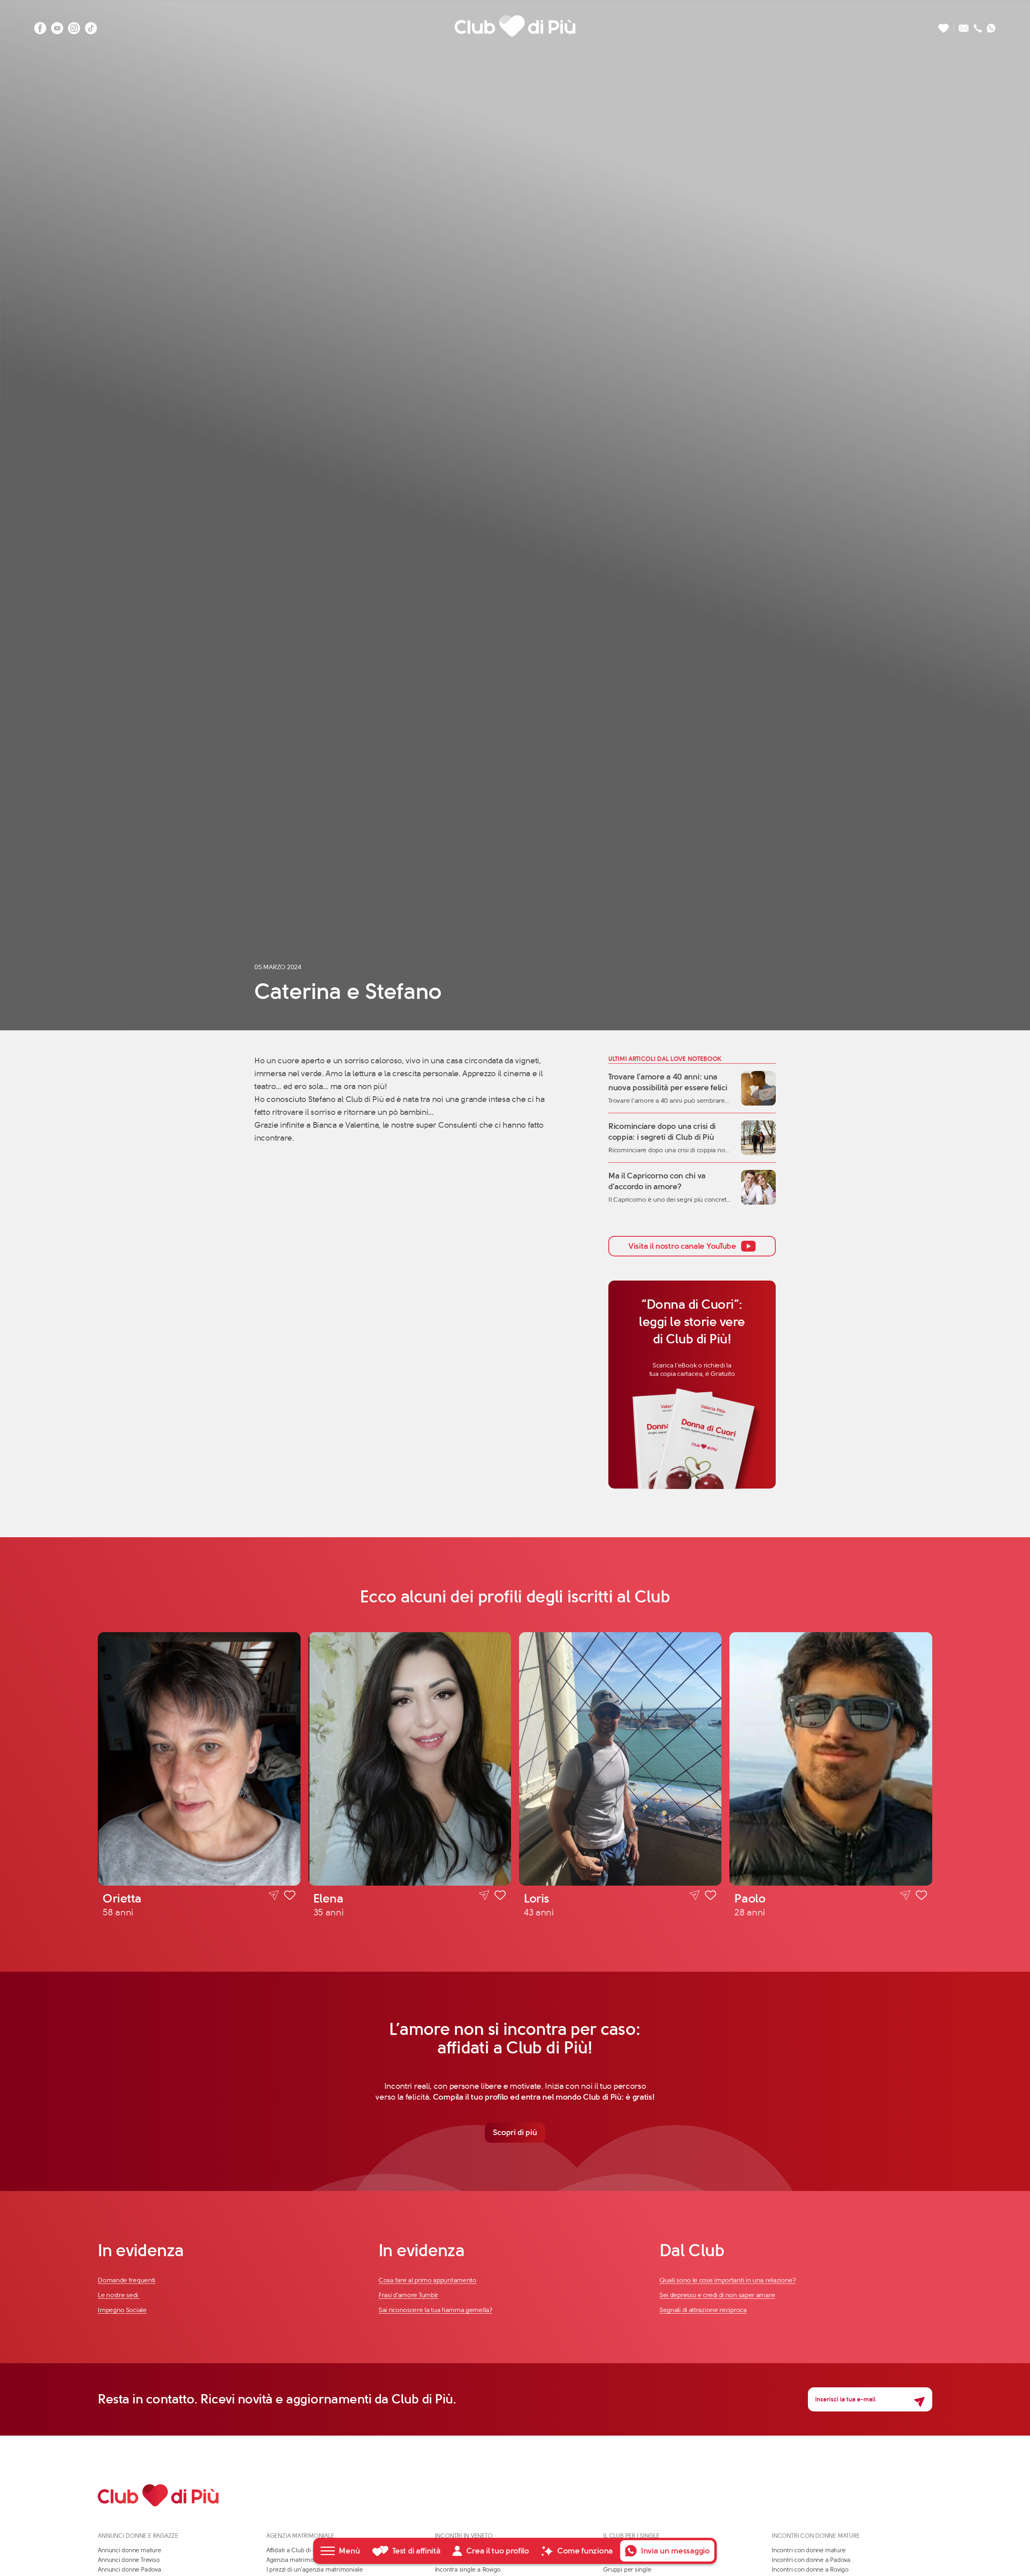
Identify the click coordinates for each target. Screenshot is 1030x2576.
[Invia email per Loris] (695, 1895)
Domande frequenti (127, 2280)
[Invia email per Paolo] (905, 1895)
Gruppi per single (627, 2570)
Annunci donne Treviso (129, 2560)
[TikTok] (91, 26)
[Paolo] (831, 1759)
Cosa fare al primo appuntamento (427, 2280)
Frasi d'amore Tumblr (408, 2295)
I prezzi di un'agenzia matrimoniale (315, 2570)
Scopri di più (515, 2132)
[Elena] (410, 1759)
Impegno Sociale (122, 2310)
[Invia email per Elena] (484, 1895)
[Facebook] (40, 26)
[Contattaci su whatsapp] (991, 26)
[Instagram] (74, 26)
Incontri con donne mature (809, 2550)
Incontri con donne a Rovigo (810, 2570)
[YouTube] (57, 26)
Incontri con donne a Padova (811, 2560)
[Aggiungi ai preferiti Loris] (711, 1896)
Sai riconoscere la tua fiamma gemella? (436, 2310)
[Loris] (620, 1759)
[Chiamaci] (978, 26)
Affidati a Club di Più (294, 2550)
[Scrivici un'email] (964, 26)
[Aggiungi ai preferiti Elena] (500, 1896)
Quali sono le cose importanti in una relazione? (728, 2280)
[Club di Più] (515, 26)
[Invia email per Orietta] (274, 1895)
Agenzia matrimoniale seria (304, 2560)
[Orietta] (199, 1759)
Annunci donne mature (130, 2550)
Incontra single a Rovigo (468, 2570)
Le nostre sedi (119, 2295)
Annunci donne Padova (130, 2570)
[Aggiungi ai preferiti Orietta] (290, 1896)
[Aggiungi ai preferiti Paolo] (921, 1896)
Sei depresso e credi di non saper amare (717, 2295)
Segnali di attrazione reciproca (703, 2310)
